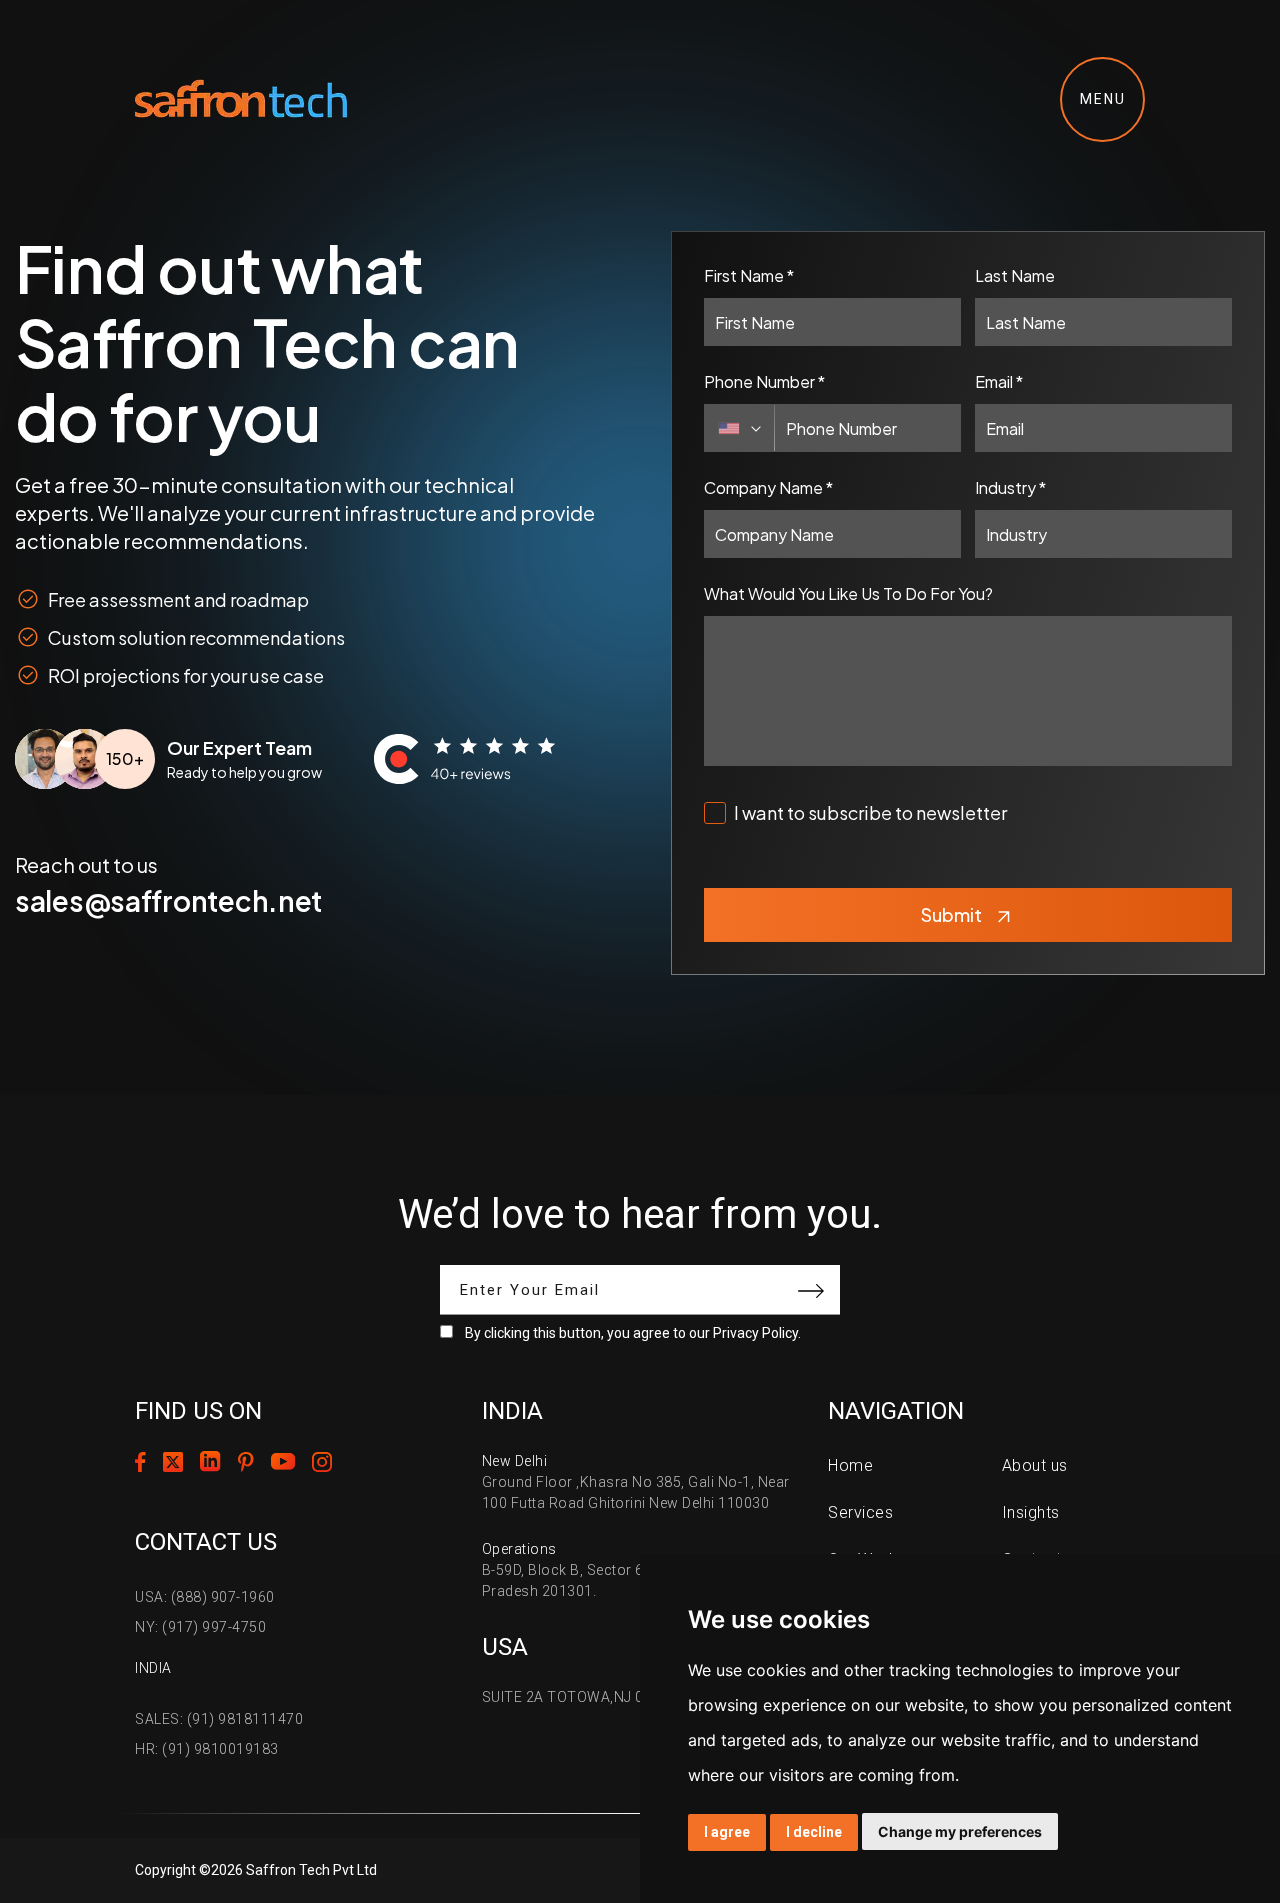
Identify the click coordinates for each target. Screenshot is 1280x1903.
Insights (1031, 1512)
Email (999, 381)
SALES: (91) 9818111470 (219, 1719)
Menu (1103, 99)
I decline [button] (814, 1832)
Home (850, 1465)
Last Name (1015, 275)
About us (1035, 1465)
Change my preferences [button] (960, 1831)
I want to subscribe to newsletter (870, 812)
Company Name (768, 487)
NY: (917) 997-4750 (200, 1627)
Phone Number (764, 381)
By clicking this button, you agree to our (633, 1333)
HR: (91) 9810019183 (207, 1749)
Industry (1010, 487)
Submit (951, 914)
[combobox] (740, 428)
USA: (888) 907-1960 (205, 1597)
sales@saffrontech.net (168, 900)
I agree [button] (727, 1832)
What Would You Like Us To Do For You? (848, 593)
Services (860, 1512)
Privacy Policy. (757, 1333)
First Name (749, 275)
